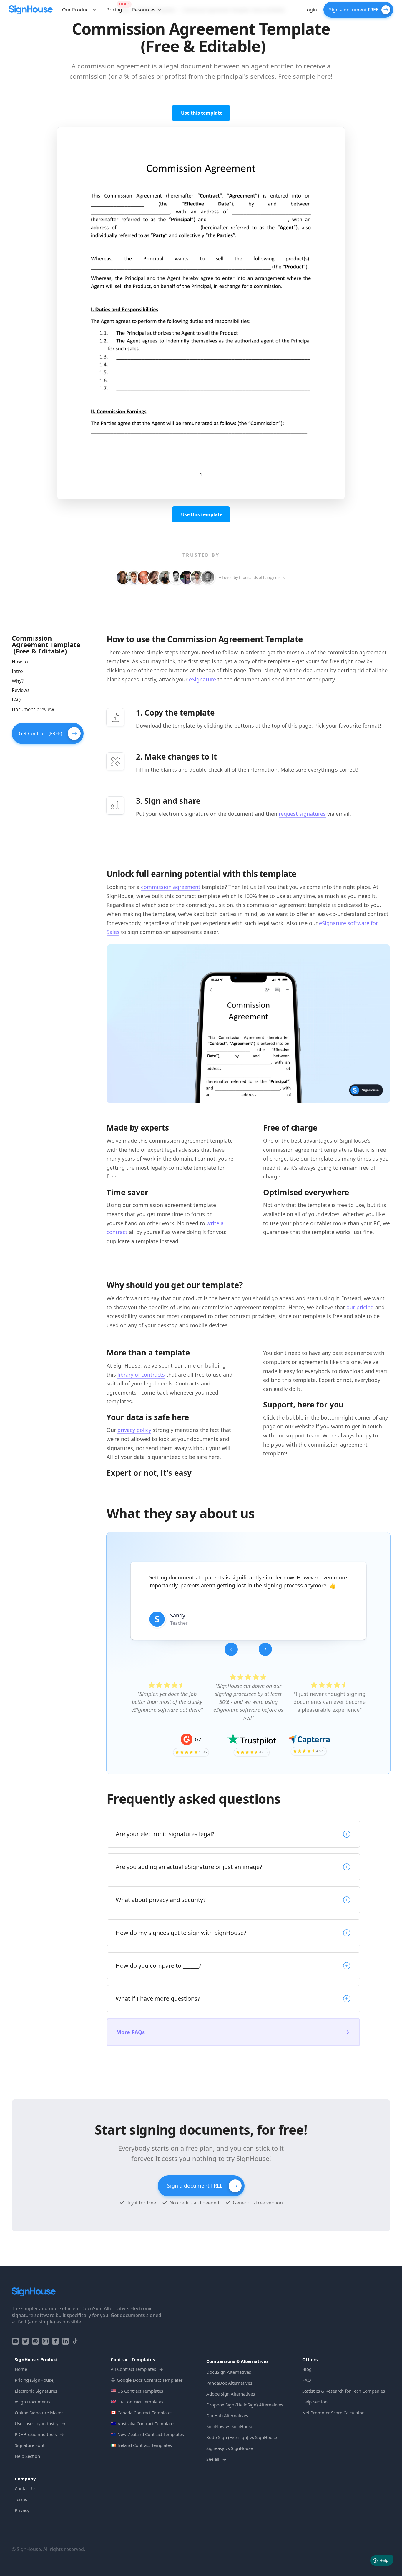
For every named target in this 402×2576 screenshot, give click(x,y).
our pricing (360, 1307)
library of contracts (141, 1375)
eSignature (202, 679)
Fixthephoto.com (216, 1633)
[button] (79, 10)
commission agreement (171, 887)
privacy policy (134, 1430)
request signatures (302, 814)
